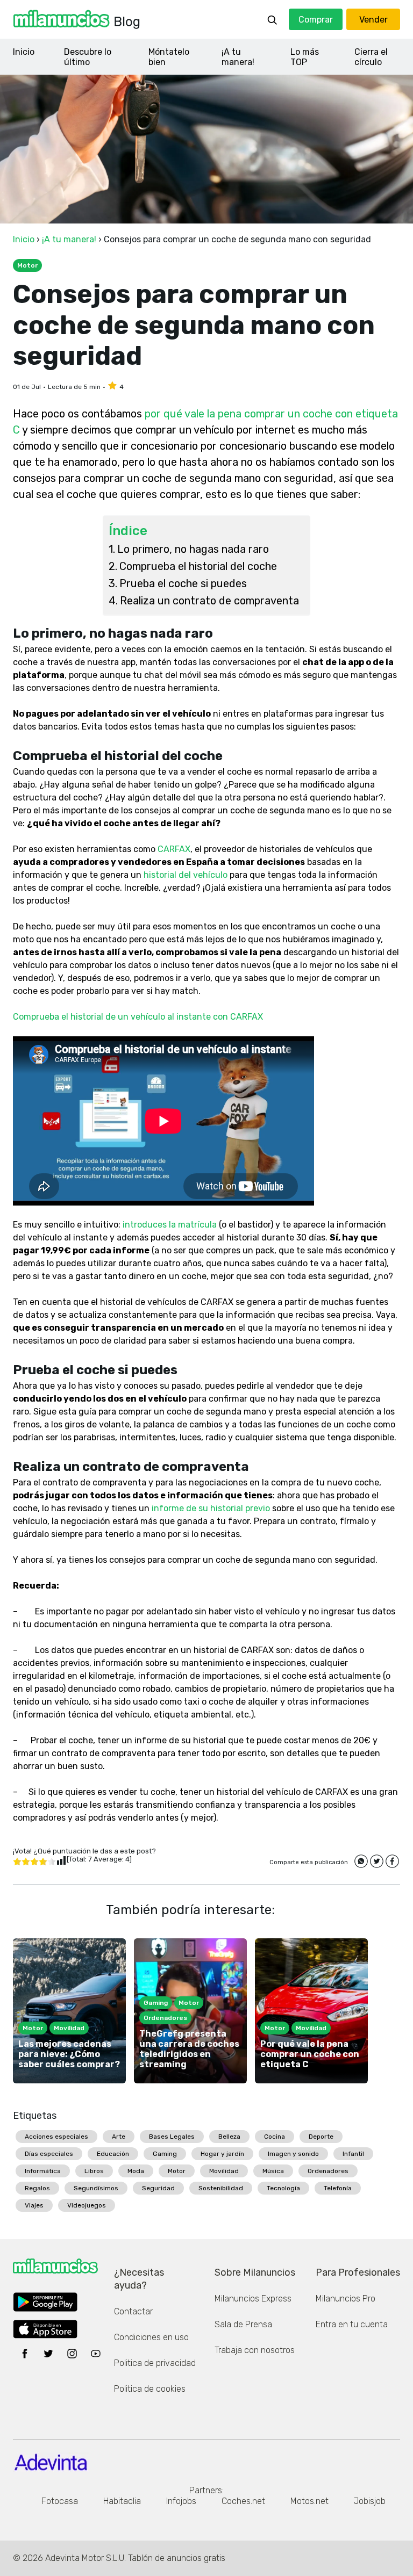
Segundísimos (96, 2188)
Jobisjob (370, 2501)
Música (273, 2171)
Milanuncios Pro (346, 2299)
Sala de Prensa (243, 2324)
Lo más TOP (305, 57)
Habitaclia (122, 2501)
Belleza (229, 2137)
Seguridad (158, 2188)
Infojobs (181, 2501)
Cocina (275, 2137)
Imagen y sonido (293, 2154)
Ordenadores (328, 2171)
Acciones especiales (56, 2137)
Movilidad (224, 2171)
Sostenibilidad (221, 2188)
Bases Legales (172, 2137)
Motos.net (309, 2501)
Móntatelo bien (169, 57)
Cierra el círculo (371, 57)
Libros (94, 2171)
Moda (136, 2171)
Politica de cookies (150, 2389)
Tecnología (283, 2188)
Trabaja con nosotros (255, 2350)
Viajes (34, 2205)
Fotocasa (60, 2501)
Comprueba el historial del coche (198, 566)
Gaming (165, 2154)
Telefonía (338, 2188)
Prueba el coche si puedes (183, 583)
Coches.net (243, 2501)
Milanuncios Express (253, 2299)
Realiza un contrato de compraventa (209, 601)
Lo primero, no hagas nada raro (193, 549)
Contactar (133, 2311)
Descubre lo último (88, 57)
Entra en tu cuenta (352, 2324)
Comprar (316, 20)
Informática (43, 2171)
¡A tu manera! (238, 57)
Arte (119, 2137)
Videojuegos (87, 2205)
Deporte (321, 2137)
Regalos (37, 2188)
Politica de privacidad (155, 2363)
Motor (177, 2171)
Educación (113, 2154)
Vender (373, 20)
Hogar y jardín (222, 2154)
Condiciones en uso (151, 2337)
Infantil (353, 2154)
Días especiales (49, 2154)
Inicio (24, 52)
